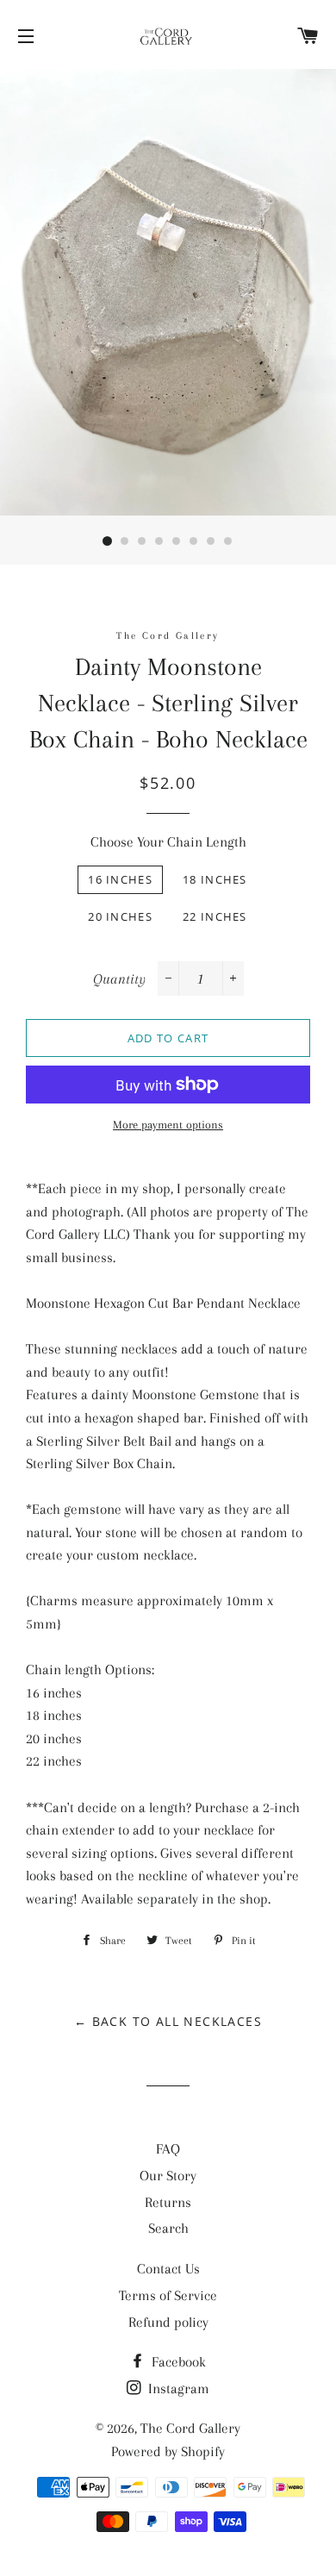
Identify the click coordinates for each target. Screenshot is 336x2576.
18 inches (215, 879)
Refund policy (168, 2322)
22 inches (215, 916)
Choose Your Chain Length (168, 842)
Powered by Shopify (168, 2451)
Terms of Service (168, 2295)
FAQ (168, 2149)
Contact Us (168, 2269)
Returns (168, 2202)
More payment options (168, 1125)
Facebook (177, 2362)
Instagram (177, 2388)
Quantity (119, 979)
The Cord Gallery (190, 2428)
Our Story (168, 2176)
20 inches (120, 916)
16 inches (120, 879)
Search (168, 2228)
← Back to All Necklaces (168, 2021)
